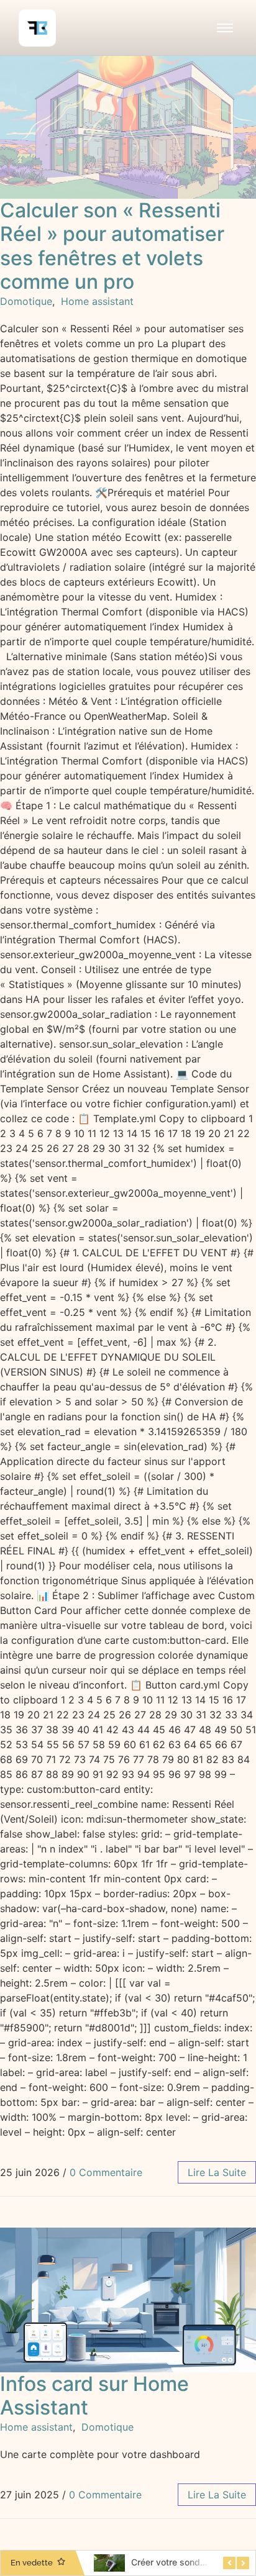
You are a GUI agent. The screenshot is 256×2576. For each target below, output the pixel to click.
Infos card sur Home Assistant (94, 2396)
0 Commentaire (106, 2172)
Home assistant (97, 301)
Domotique (26, 301)
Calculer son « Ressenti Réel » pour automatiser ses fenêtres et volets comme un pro (112, 246)
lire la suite (217, 2172)
